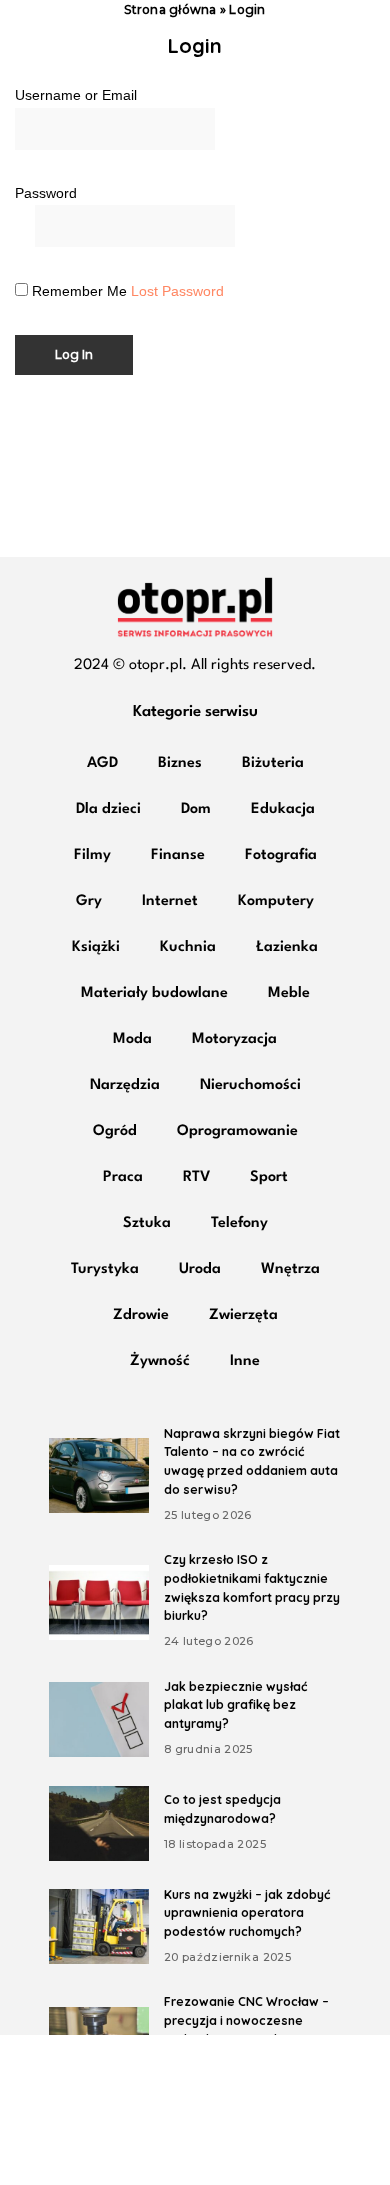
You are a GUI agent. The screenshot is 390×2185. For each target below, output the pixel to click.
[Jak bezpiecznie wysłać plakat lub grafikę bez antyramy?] (99, 1719)
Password (46, 193)
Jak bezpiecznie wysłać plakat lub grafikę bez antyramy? (235, 1705)
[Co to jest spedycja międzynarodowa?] (99, 1823)
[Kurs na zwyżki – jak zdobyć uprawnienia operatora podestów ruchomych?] (99, 1926)
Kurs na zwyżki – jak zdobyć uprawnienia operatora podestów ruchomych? (247, 1913)
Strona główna (170, 9)
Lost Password (177, 291)
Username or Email (76, 95)
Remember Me (79, 291)
